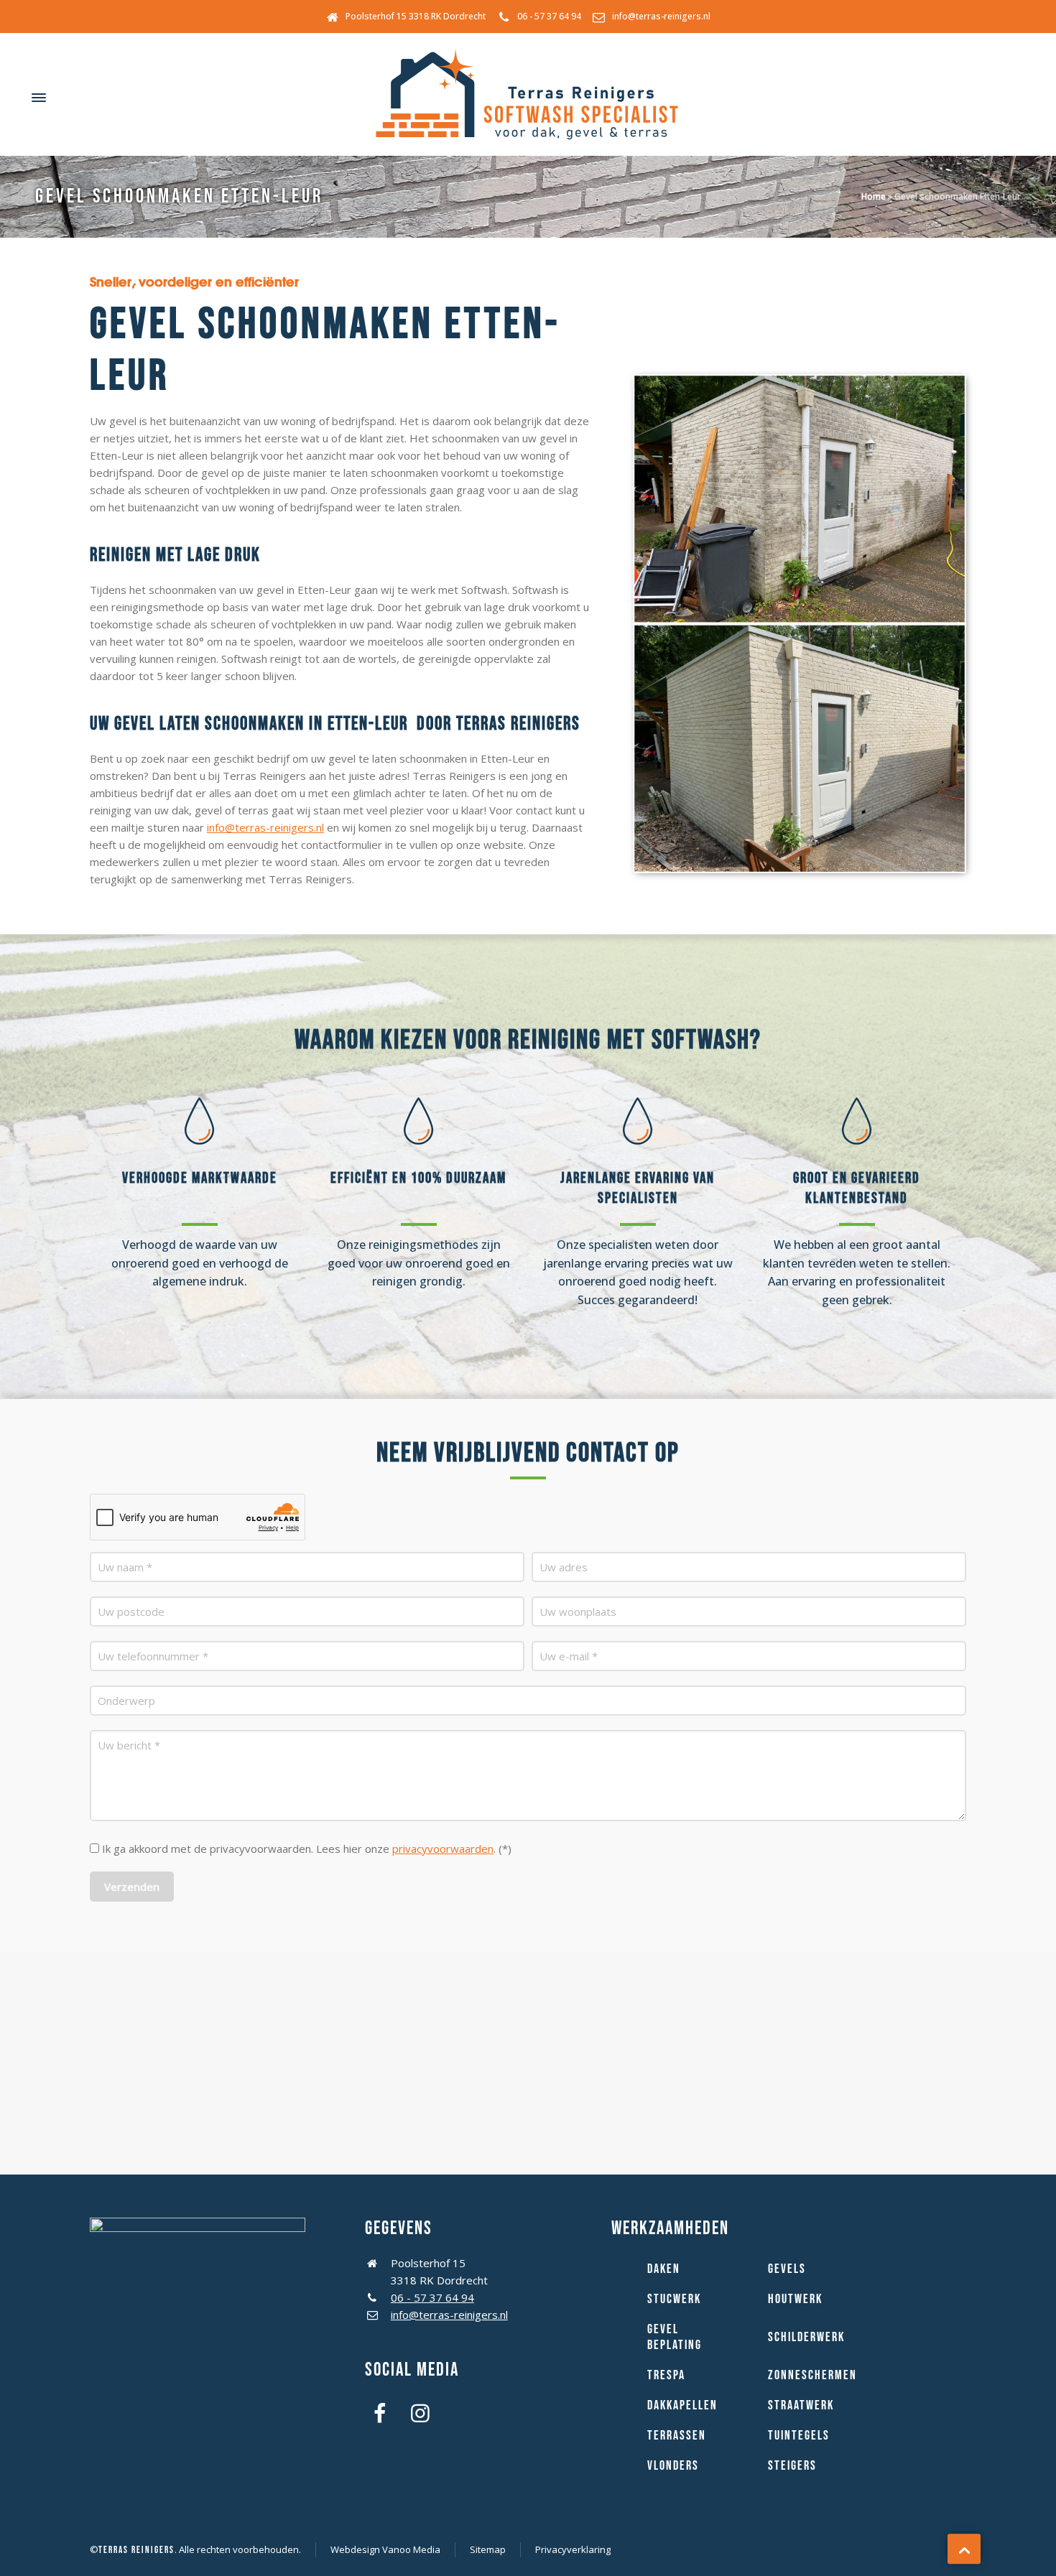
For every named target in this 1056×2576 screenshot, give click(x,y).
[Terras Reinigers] (528, 98)
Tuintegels (799, 2436)
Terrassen (677, 2436)
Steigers (792, 2466)
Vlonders (673, 2466)
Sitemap (488, 2549)
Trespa (666, 2375)
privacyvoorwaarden (443, 1849)
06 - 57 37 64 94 (549, 16)
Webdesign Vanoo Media (385, 2549)
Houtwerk (795, 2299)
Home (874, 196)
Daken (664, 2269)
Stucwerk (674, 2299)
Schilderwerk (806, 2337)
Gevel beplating (675, 2337)
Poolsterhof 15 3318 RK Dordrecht (416, 16)
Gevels (787, 2269)
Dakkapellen (682, 2405)
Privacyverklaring (573, 2549)
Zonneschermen (812, 2375)
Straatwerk (801, 2405)
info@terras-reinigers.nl (661, 16)
